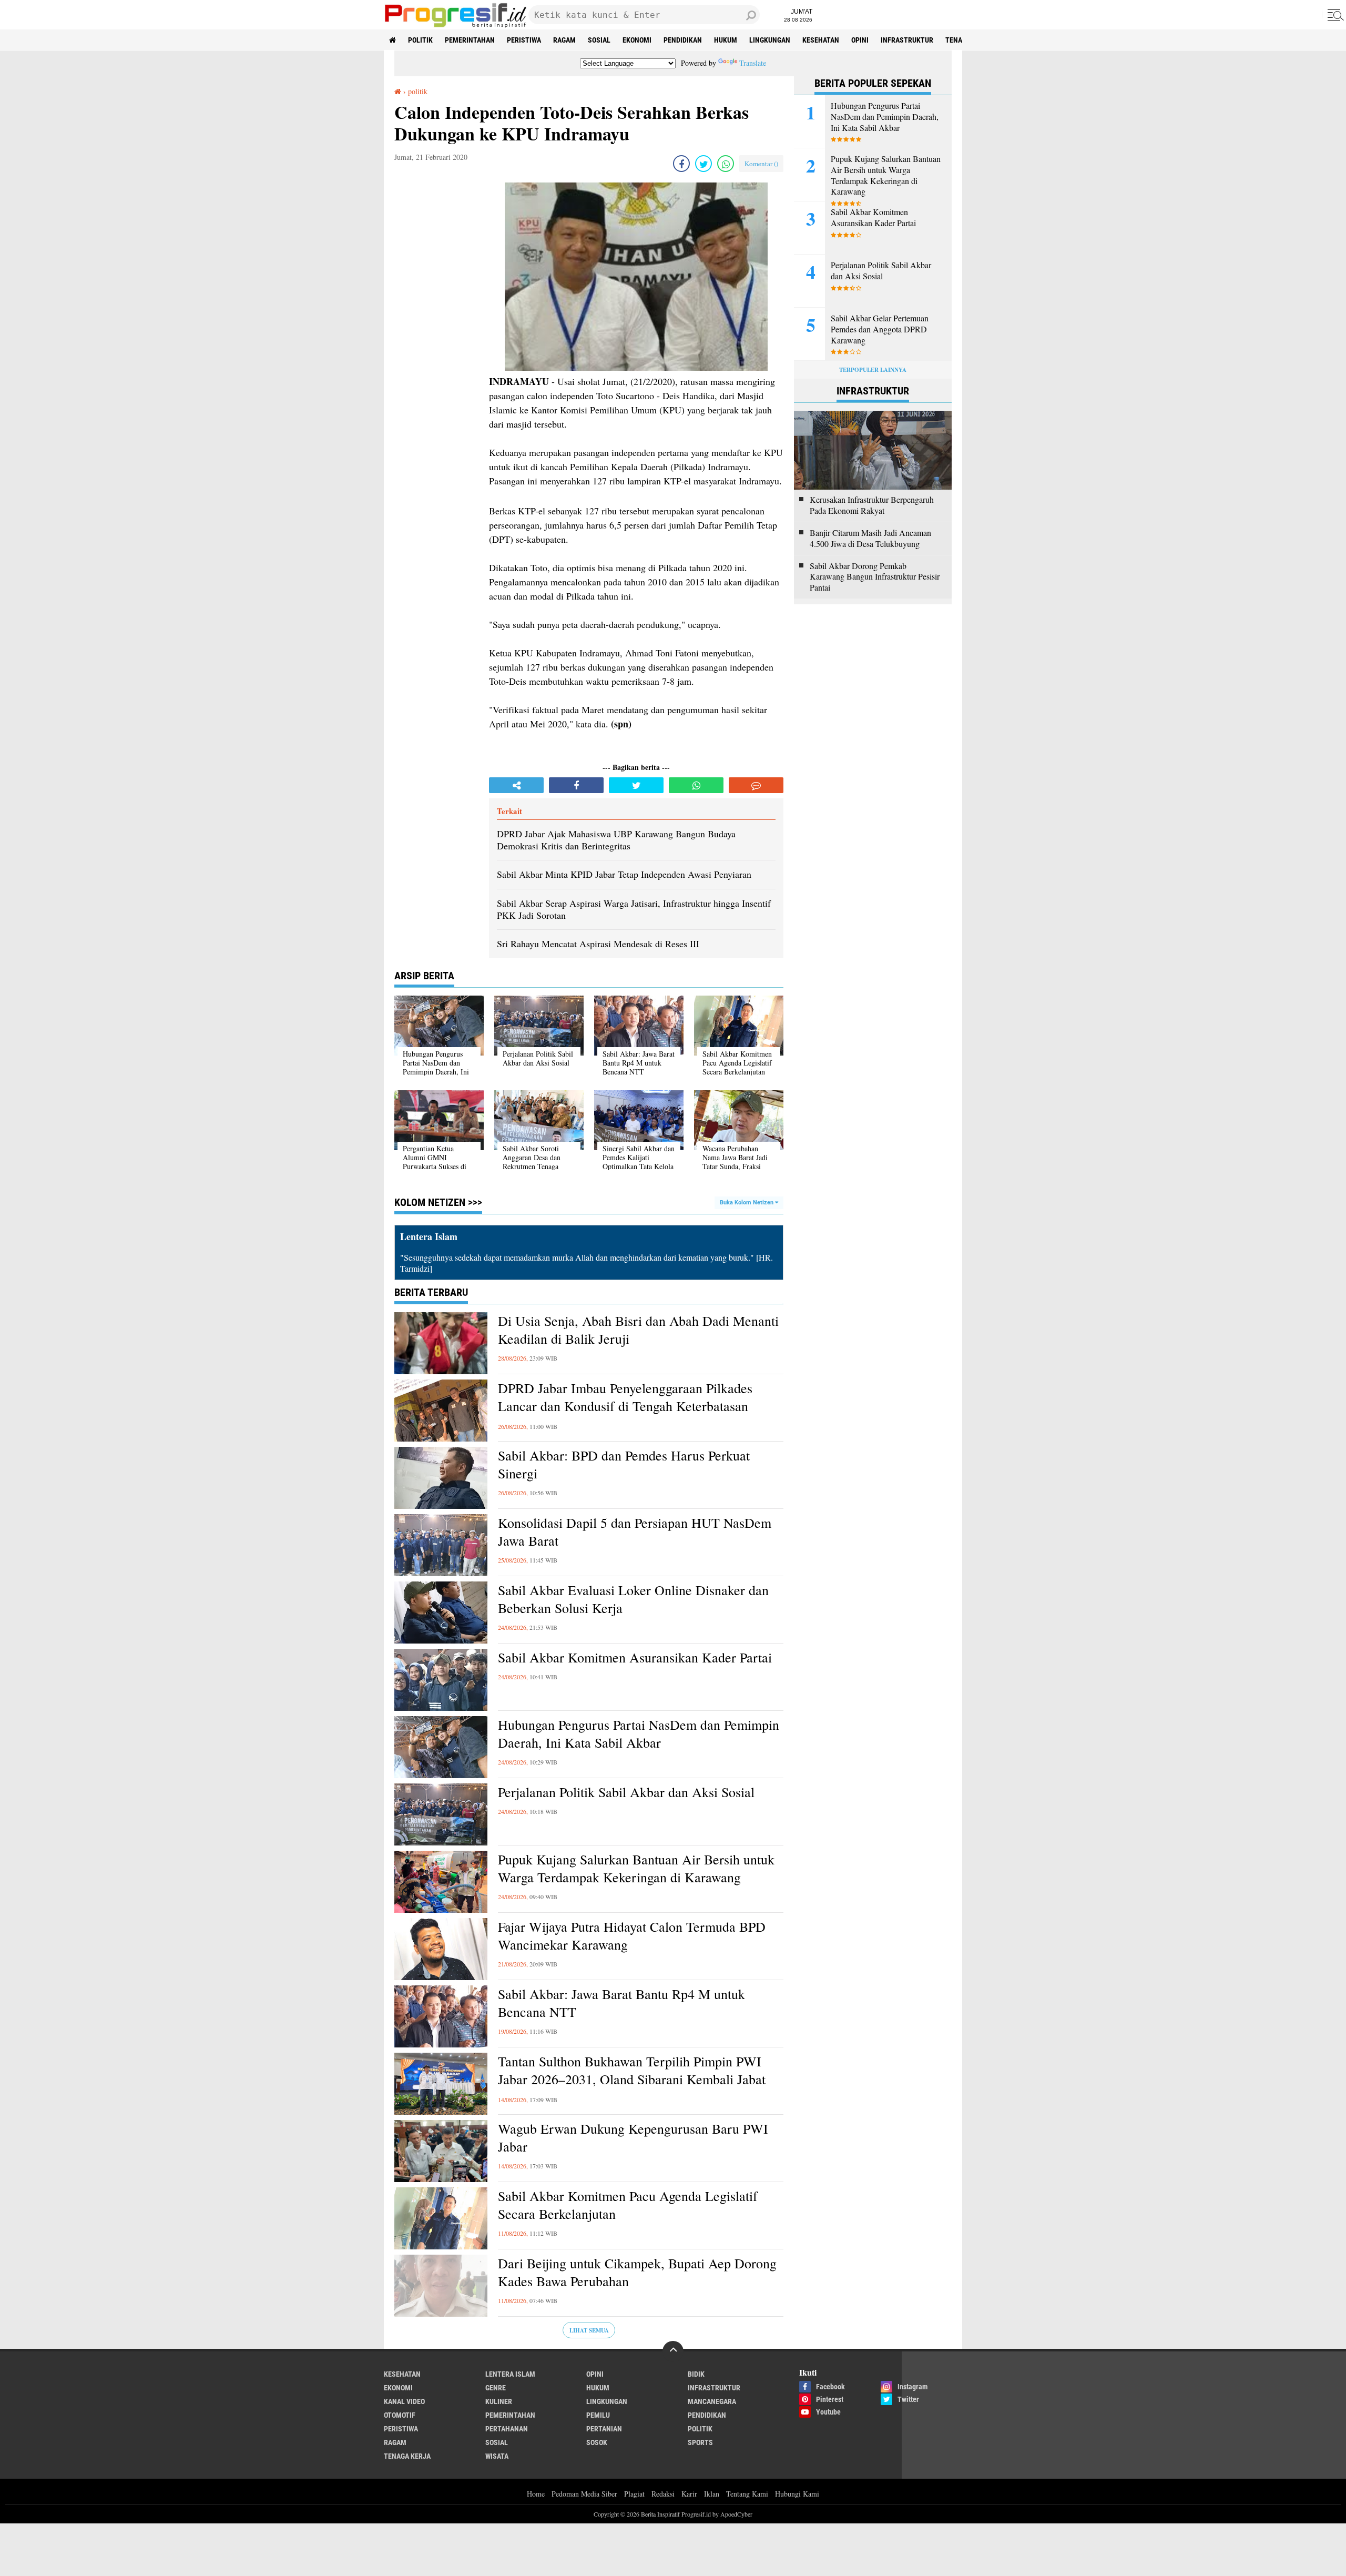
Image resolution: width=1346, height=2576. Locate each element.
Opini (860, 40)
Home (536, 2494)
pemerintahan (470, 40)
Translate (753, 63)
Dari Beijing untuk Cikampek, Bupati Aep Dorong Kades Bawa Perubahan (637, 2272)
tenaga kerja (407, 2456)
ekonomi (637, 40)
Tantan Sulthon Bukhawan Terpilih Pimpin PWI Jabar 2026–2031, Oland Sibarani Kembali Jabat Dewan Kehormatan (632, 2079)
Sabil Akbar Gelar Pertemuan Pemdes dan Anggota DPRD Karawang (880, 329)
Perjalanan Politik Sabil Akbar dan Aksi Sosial (626, 1792)
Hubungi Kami (797, 2494)
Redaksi (663, 2494)
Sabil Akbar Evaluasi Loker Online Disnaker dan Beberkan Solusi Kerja (633, 1599)
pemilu (598, 2415)
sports (700, 2442)
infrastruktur (907, 40)
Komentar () (761, 164)
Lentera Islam (510, 2374)
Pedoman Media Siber (584, 2494)
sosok (597, 2442)
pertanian (604, 2429)
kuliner (499, 2401)
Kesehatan (821, 40)
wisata (497, 2456)
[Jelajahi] (1334, 15)
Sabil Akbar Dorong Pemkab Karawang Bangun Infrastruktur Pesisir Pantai (875, 577)
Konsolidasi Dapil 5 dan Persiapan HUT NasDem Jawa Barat (635, 1532)
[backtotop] (673, 2351)
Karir (689, 2494)
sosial (599, 40)
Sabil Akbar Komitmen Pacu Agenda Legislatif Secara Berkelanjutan (628, 2205)
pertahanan (507, 2429)
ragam (564, 40)
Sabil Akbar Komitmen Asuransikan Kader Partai (635, 1657)
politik (420, 40)
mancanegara (712, 2401)
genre (496, 2388)
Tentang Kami (747, 2494)
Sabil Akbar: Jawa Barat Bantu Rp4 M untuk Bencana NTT (621, 2003)
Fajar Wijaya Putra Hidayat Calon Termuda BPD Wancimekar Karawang (632, 1936)
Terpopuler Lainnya (873, 370)
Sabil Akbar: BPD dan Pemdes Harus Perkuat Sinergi (624, 1464)
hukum (726, 40)
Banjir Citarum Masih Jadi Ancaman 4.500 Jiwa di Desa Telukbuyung (870, 538)
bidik (696, 2374)
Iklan (712, 2494)
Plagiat (634, 2494)
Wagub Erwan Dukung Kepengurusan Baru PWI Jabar (633, 2138)
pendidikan (683, 40)
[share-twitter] (703, 164)
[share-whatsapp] (726, 164)
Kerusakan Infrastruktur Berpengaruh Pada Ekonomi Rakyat (872, 505)
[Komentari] (756, 785)
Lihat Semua (589, 2330)
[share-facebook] (681, 164)
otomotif (400, 2415)
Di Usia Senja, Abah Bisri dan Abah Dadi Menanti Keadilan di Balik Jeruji (638, 1330)
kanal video (404, 2401)
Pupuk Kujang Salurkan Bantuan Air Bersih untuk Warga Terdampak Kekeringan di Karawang (636, 1868)
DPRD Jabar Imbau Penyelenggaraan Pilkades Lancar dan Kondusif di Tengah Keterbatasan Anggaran (625, 1406)
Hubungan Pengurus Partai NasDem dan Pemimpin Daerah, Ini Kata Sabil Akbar (639, 1734)
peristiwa (524, 40)
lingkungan (770, 40)
